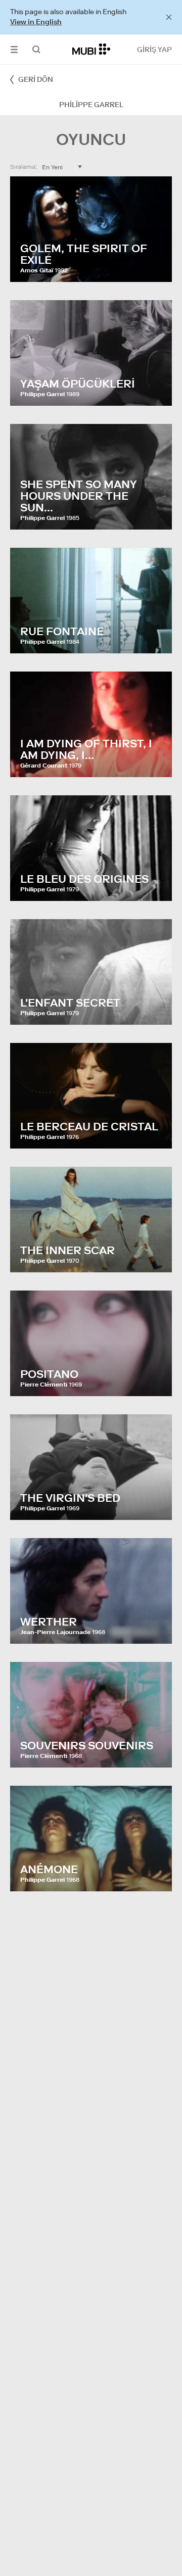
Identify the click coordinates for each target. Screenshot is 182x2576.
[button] (14, 49)
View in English (36, 22)
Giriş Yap (154, 50)
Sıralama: (24, 166)
